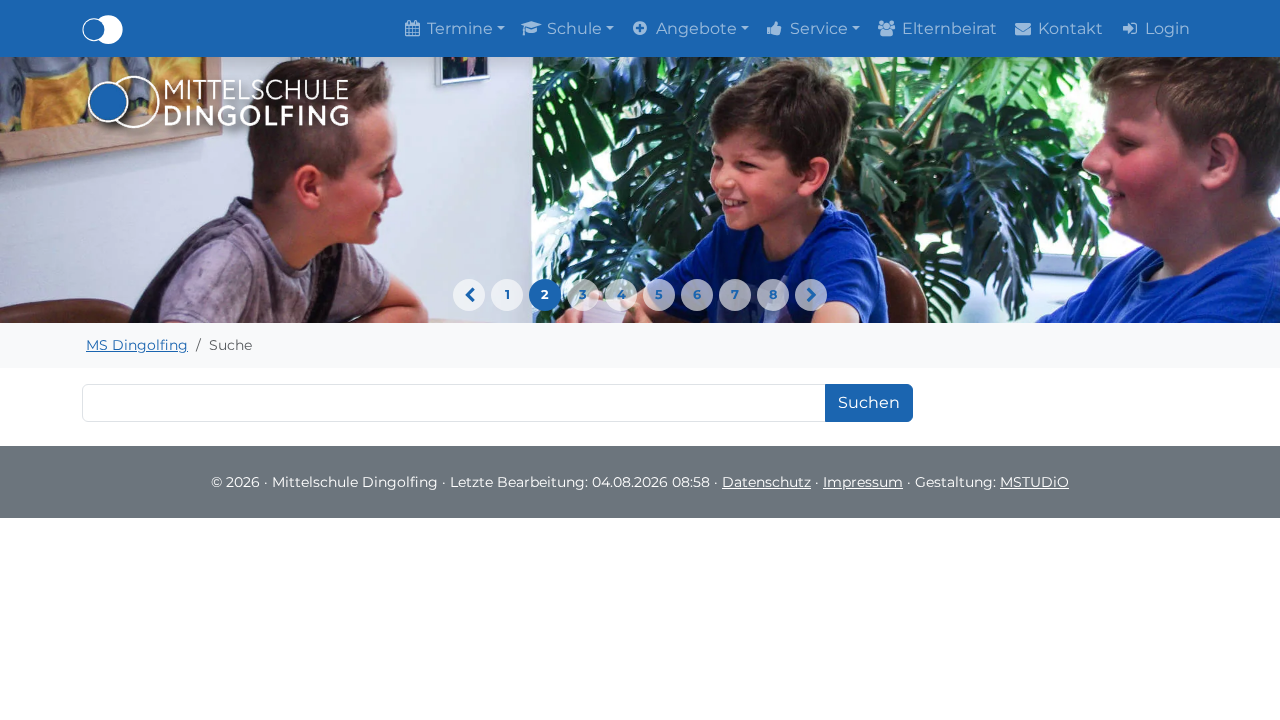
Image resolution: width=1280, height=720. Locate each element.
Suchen (869, 402)
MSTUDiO (1034, 482)
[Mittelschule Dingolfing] (218, 100)
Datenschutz (766, 482)
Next (811, 295)
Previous (469, 295)
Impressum (863, 482)
